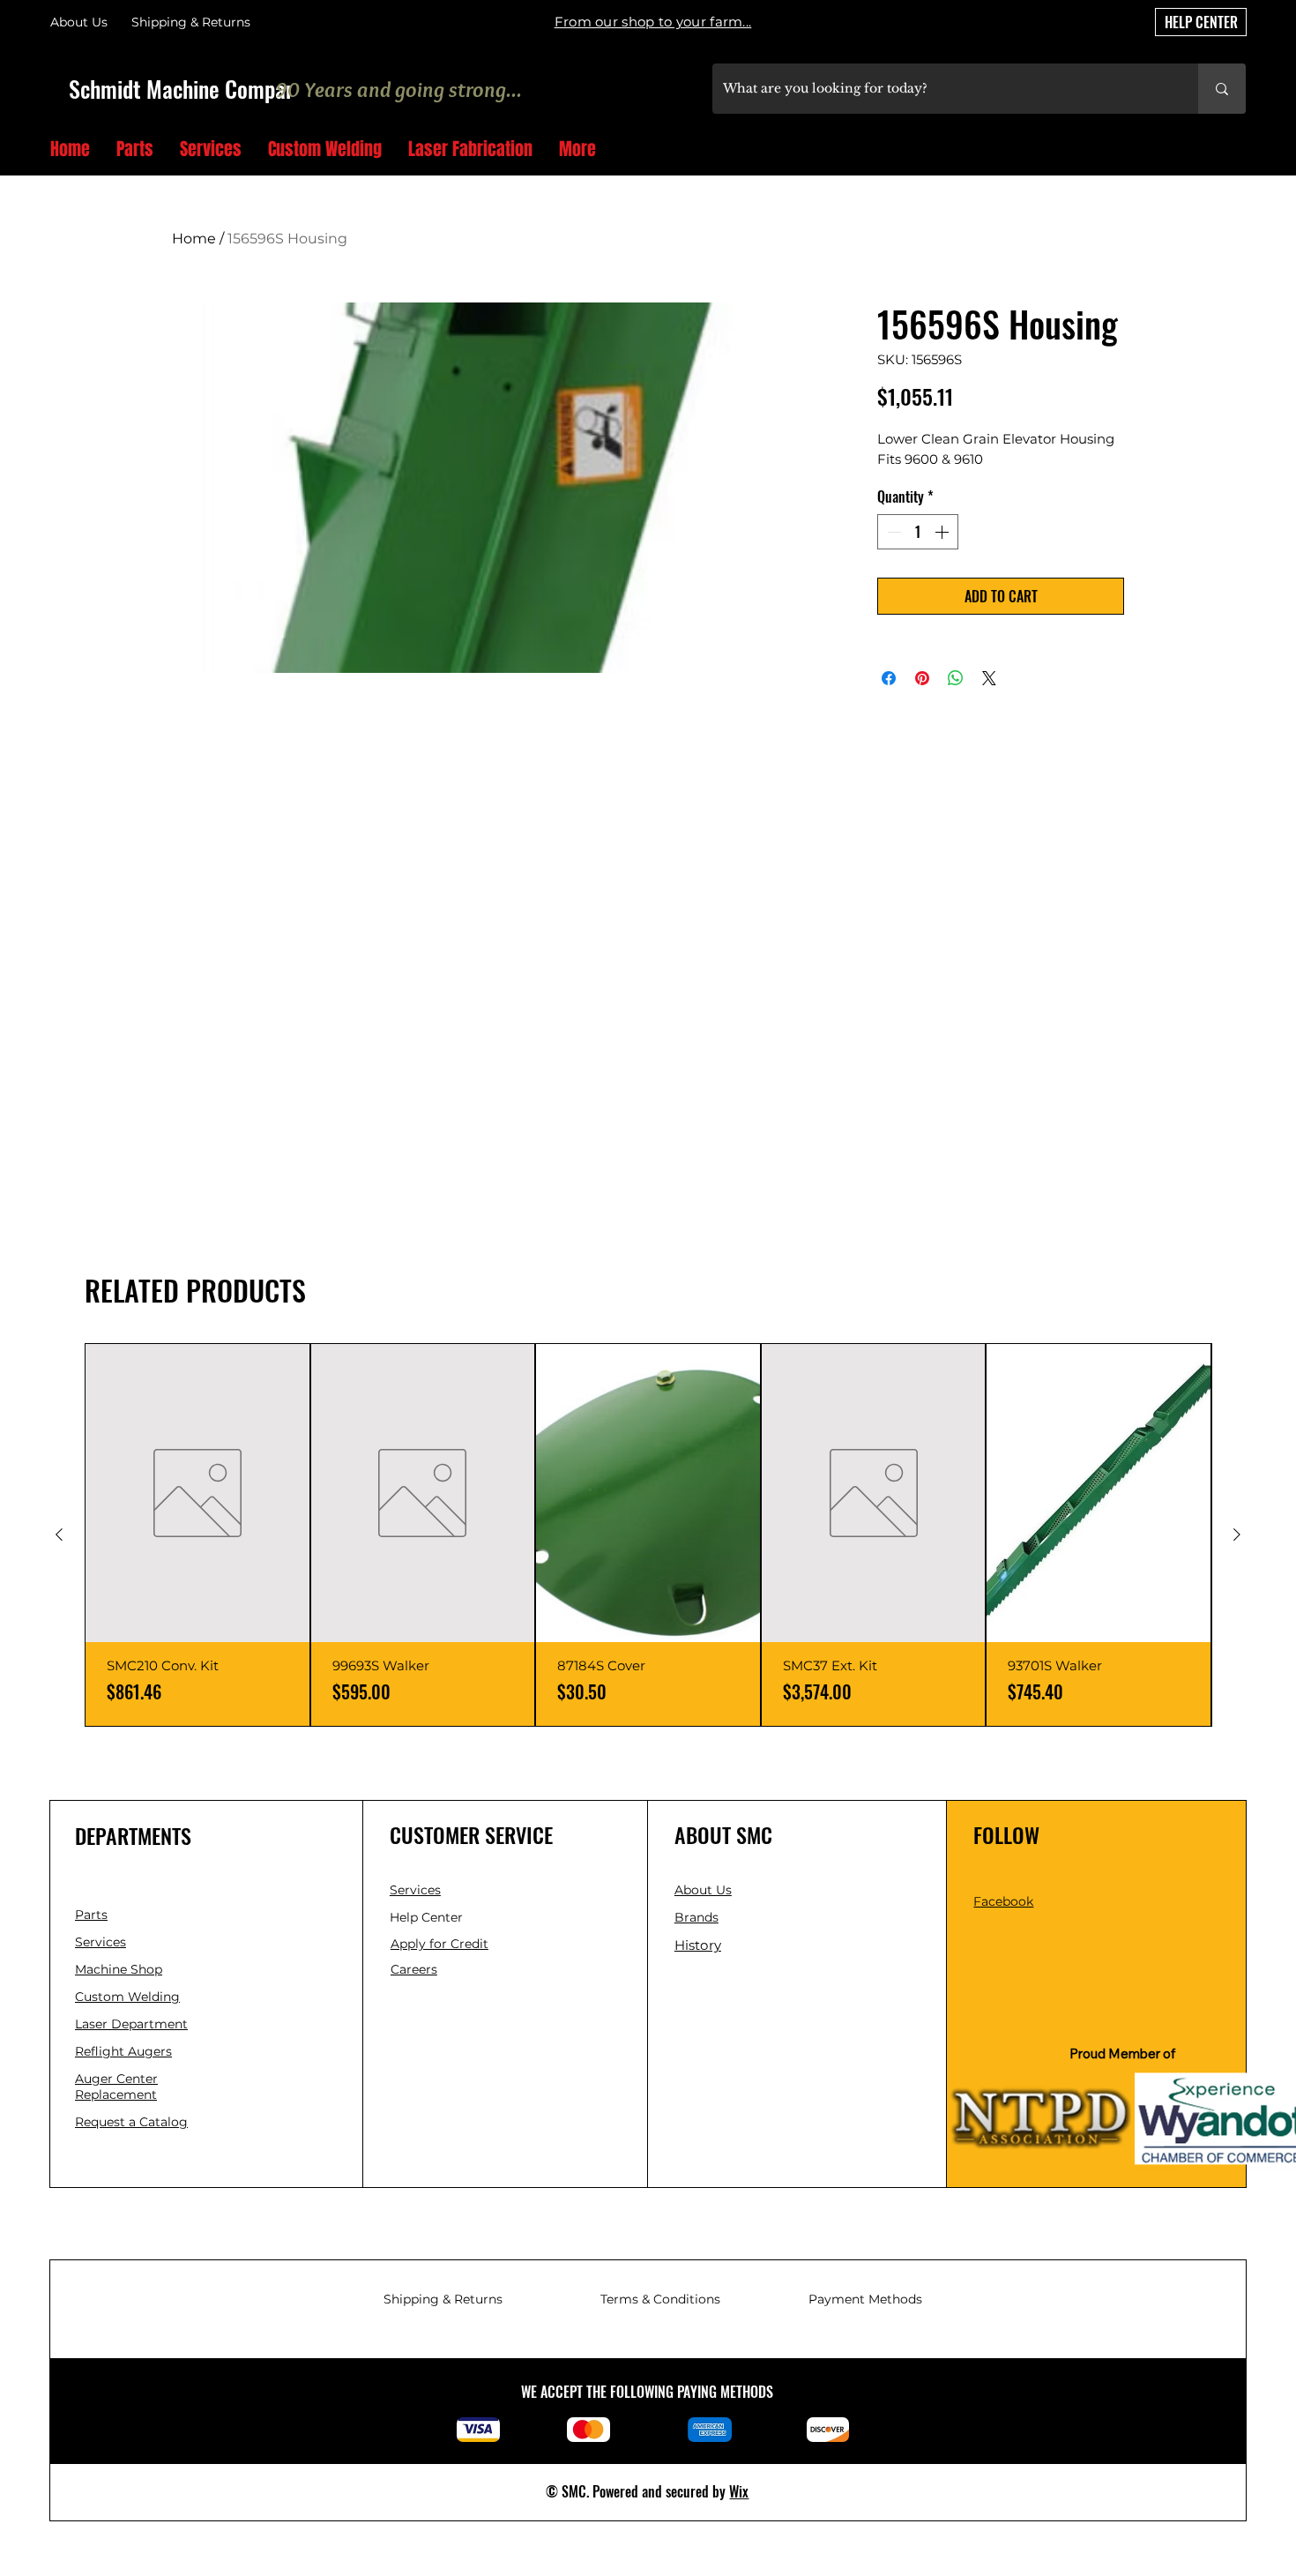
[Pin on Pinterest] (922, 678)
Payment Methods (865, 2299)
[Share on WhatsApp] (956, 678)
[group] (648, 1535)
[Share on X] (989, 678)
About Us (79, 22)
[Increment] (943, 532)
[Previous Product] (59, 1534)
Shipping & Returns (443, 2299)
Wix (739, 2491)
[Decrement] (892, 532)
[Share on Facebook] (889, 678)
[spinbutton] (918, 532)
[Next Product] (1237, 1534)
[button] (1239, 150)
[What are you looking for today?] (1222, 89)
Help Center (428, 1917)
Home (194, 239)
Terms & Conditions (660, 2299)
